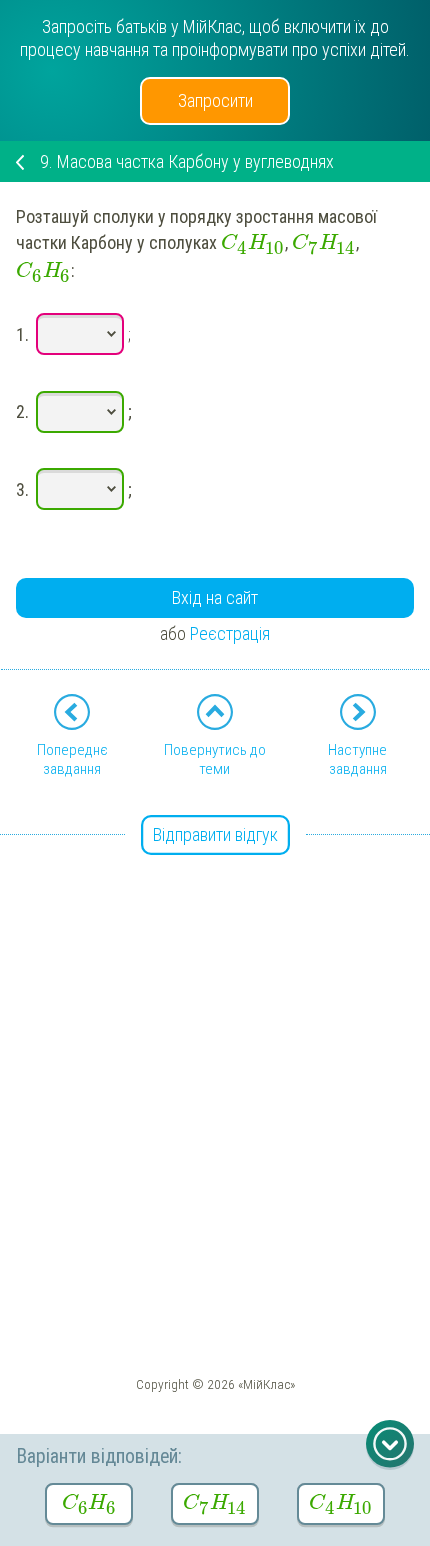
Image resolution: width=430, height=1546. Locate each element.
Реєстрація (230, 633)
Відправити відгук (215, 834)
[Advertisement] (215, 1052)
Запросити (215, 100)
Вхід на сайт (215, 597)
